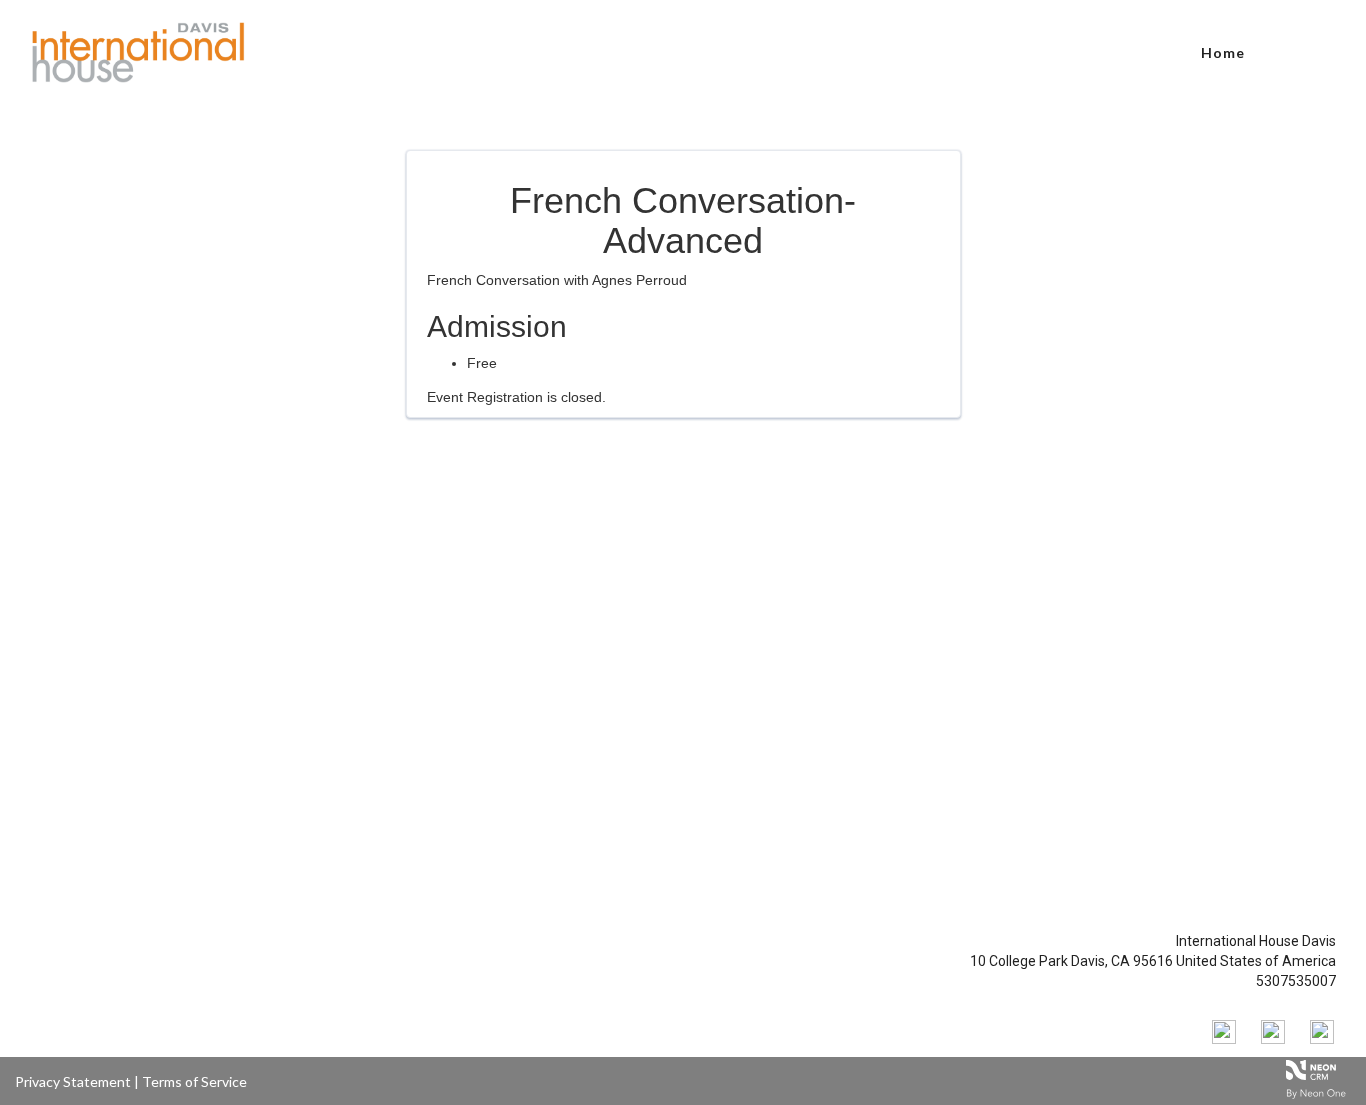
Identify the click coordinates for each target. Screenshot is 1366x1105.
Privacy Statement (73, 1081)
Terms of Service (194, 1081)
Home (1223, 52)
